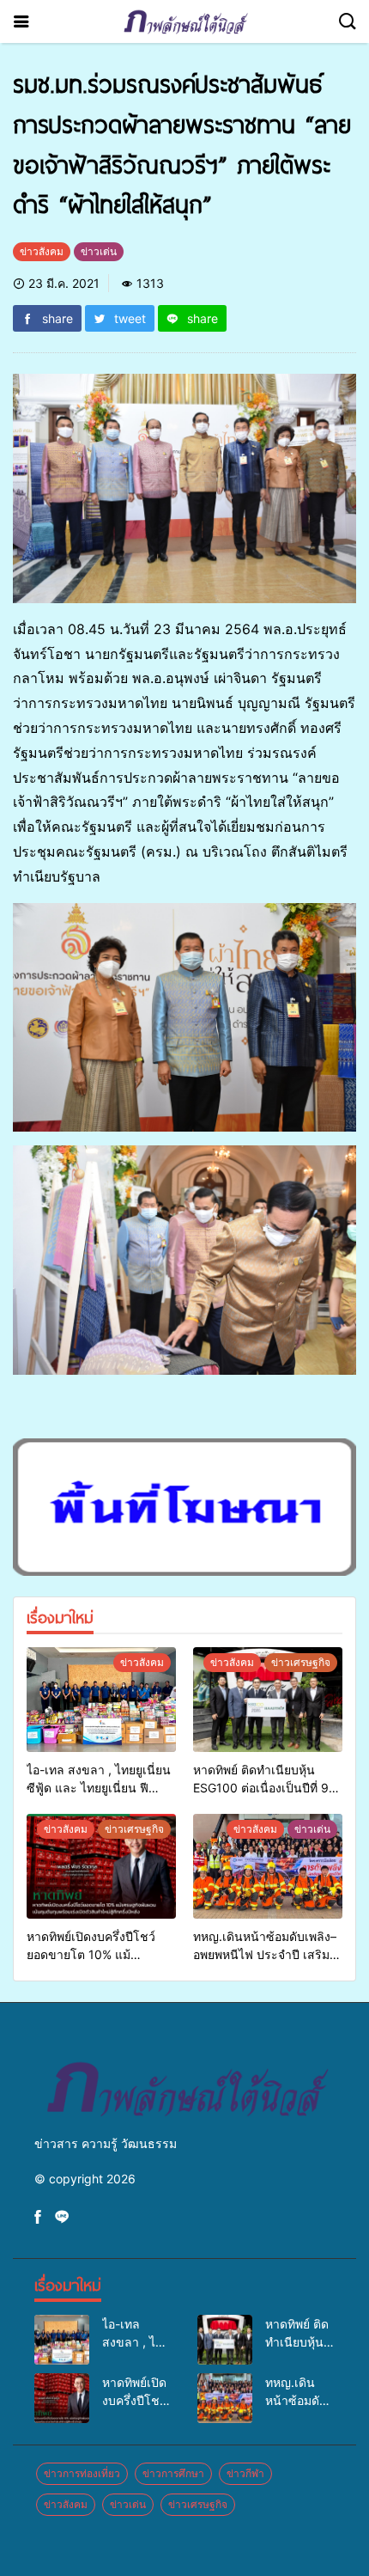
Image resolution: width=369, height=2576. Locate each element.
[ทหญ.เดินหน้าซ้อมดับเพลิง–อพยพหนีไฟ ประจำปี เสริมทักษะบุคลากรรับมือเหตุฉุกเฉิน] (268, 1866)
